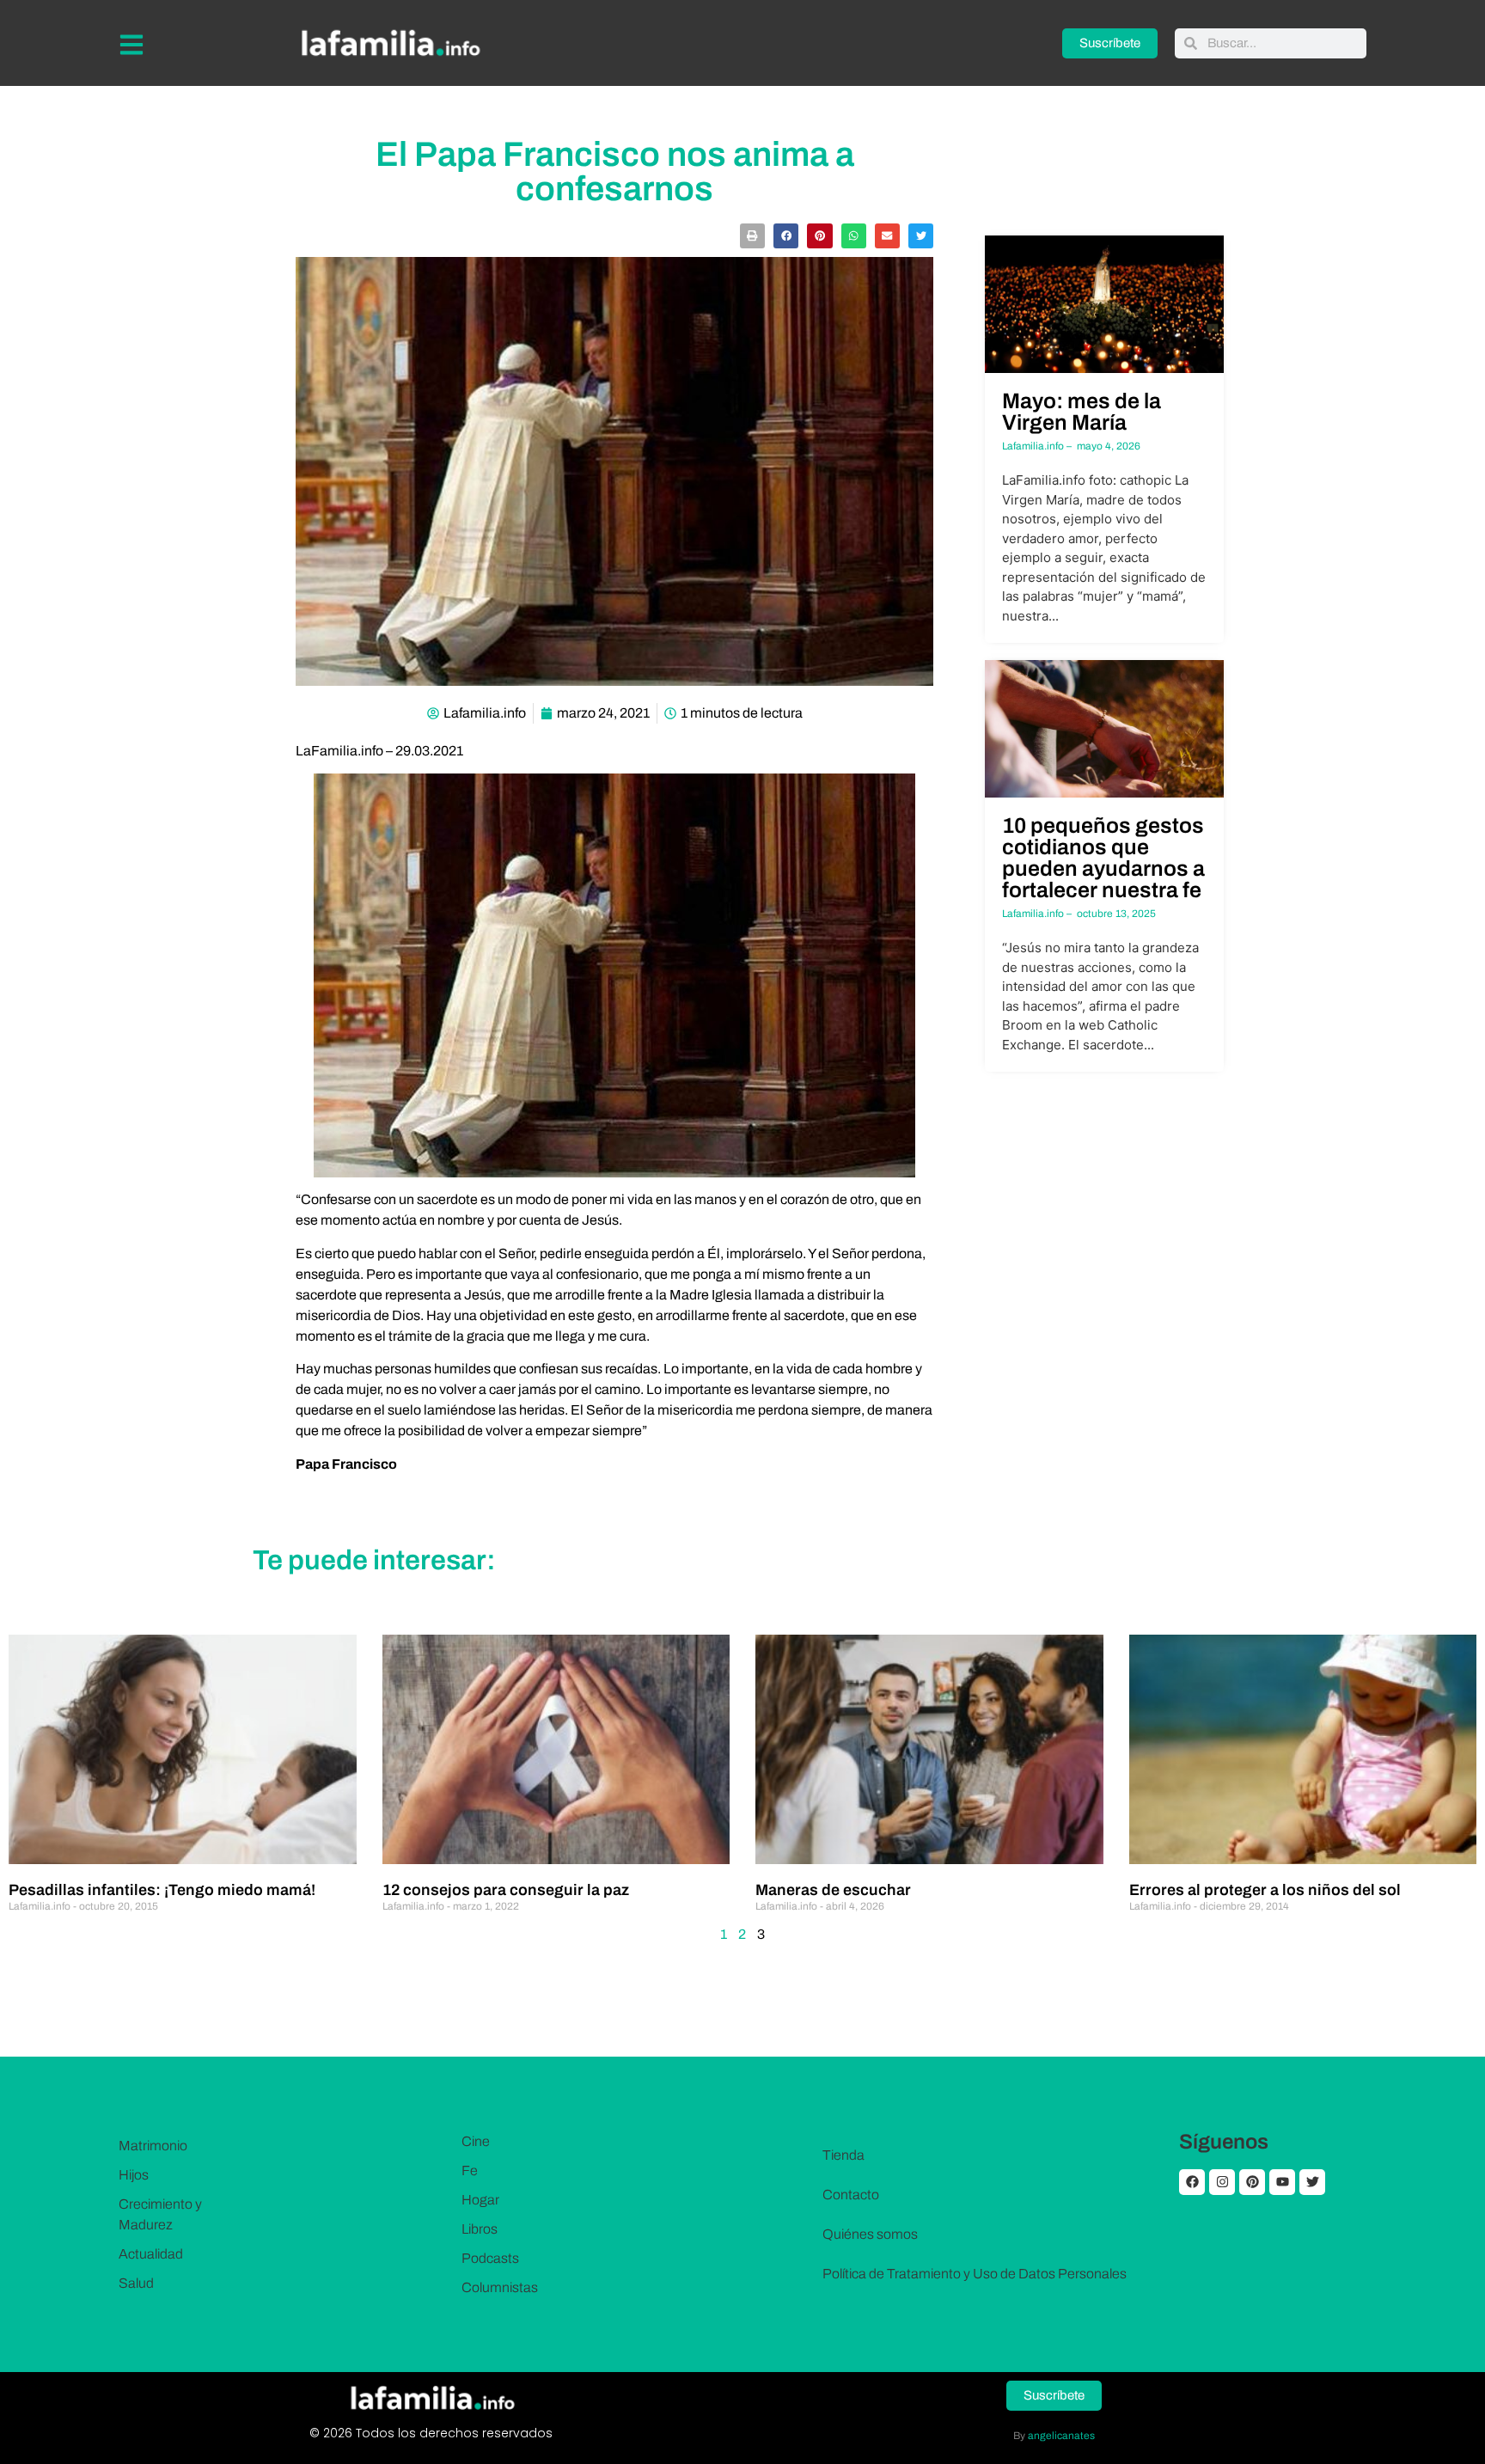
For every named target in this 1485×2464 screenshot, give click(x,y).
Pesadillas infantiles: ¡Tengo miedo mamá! (162, 1890)
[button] (752, 236)
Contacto (851, 2195)
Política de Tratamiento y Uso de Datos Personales (975, 2274)
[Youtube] (1282, 2182)
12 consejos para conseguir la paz (506, 1890)
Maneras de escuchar (833, 1890)
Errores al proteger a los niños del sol (1265, 1890)
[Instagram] (1222, 2182)
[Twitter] (1312, 2182)
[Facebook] (1192, 2182)
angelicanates (1061, 2436)
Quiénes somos (870, 2234)
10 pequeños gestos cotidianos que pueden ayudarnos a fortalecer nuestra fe (1103, 858)
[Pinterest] (1252, 2182)
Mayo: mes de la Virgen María (1082, 412)
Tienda (843, 2155)
